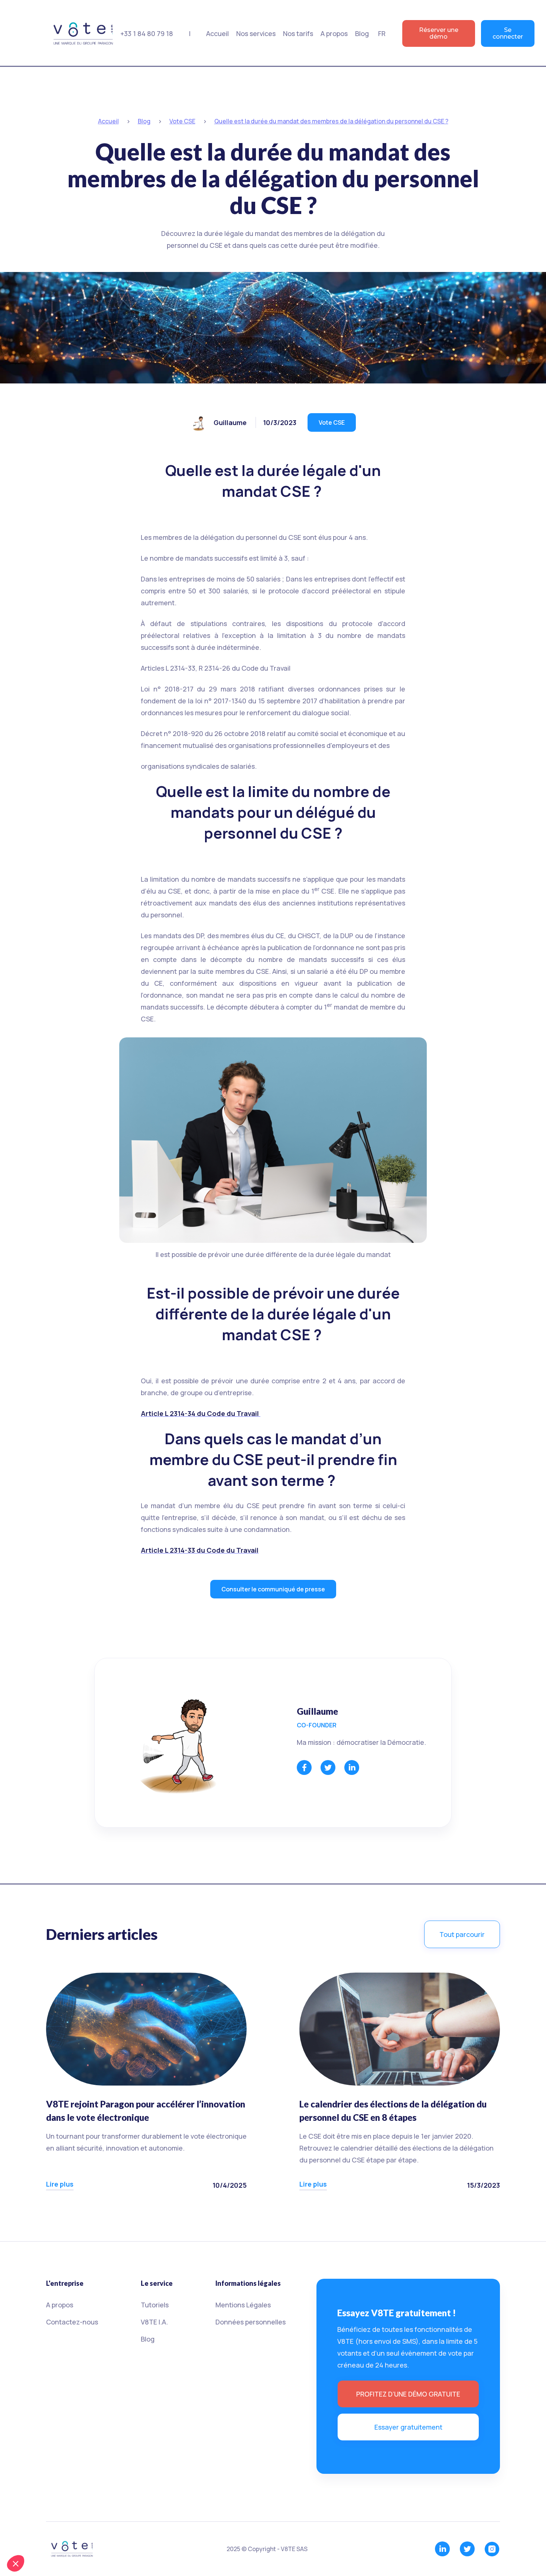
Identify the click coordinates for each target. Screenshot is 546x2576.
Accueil (217, 33)
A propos (60, 2305)
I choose (46, 2538)
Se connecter (508, 33)
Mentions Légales (243, 2305)
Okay (125, 2538)
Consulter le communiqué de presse (273, 1589)
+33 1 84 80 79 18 (147, 33)
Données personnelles (251, 2322)
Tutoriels (155, 2305)
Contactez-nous (72, 2322)
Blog (362, 33)
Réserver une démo (439, 33)
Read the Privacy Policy (39, 2514)
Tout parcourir (462, 1934)
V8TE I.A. (154, 2322)
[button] (256, 33)
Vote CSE (332, 422)
